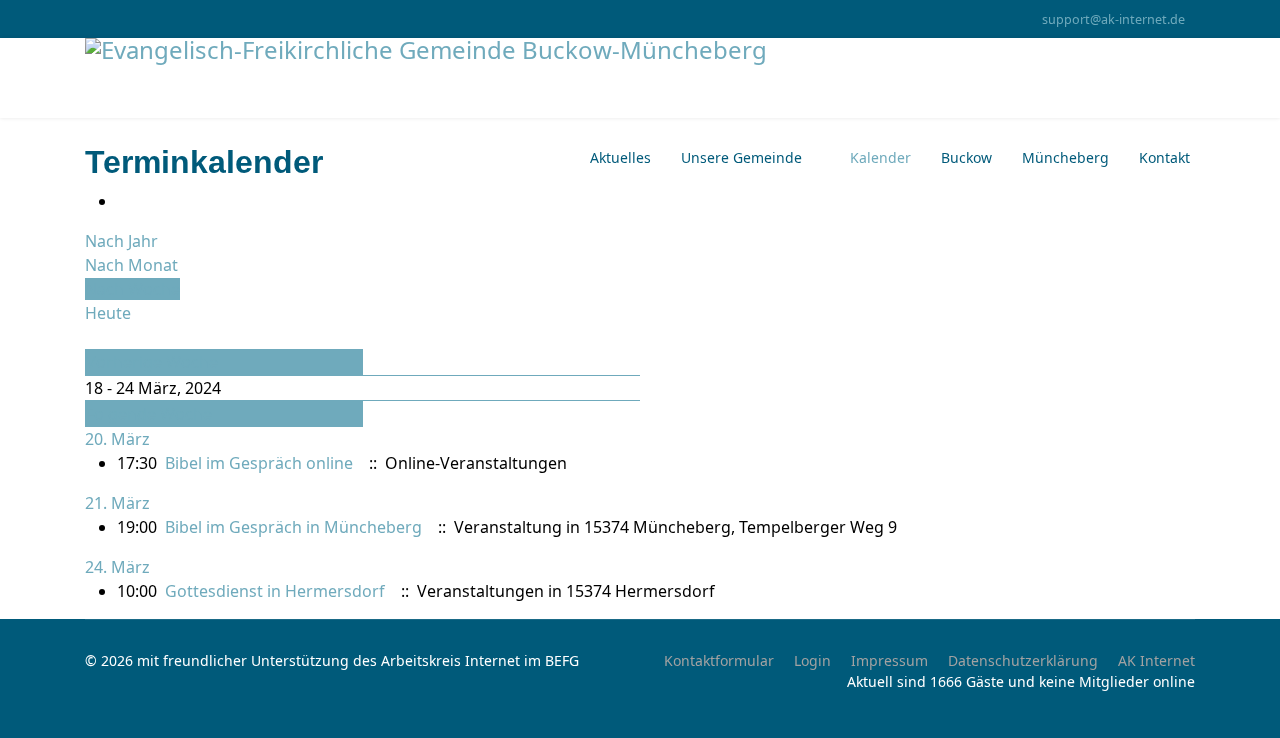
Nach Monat (131, 265)
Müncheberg (1065, 157)
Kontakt (1164, 157)
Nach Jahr (121, 241)
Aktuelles (620, 157)
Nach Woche (132, 289)
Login (812, 660)
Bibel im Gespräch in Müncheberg (293, 527)
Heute (108, 313)
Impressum (889, 660)
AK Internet (1156, 660)
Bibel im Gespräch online (259, 463)
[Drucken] (123, 201)
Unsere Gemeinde (741, 157)
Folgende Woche (149, 414)
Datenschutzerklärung (1023, 660)
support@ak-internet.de (1113, 19)
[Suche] (91, 337)
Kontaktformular (719, 660)
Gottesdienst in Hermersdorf (275, 591)
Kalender (880, 157)
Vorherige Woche (152, 362)
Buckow (966, 157)
